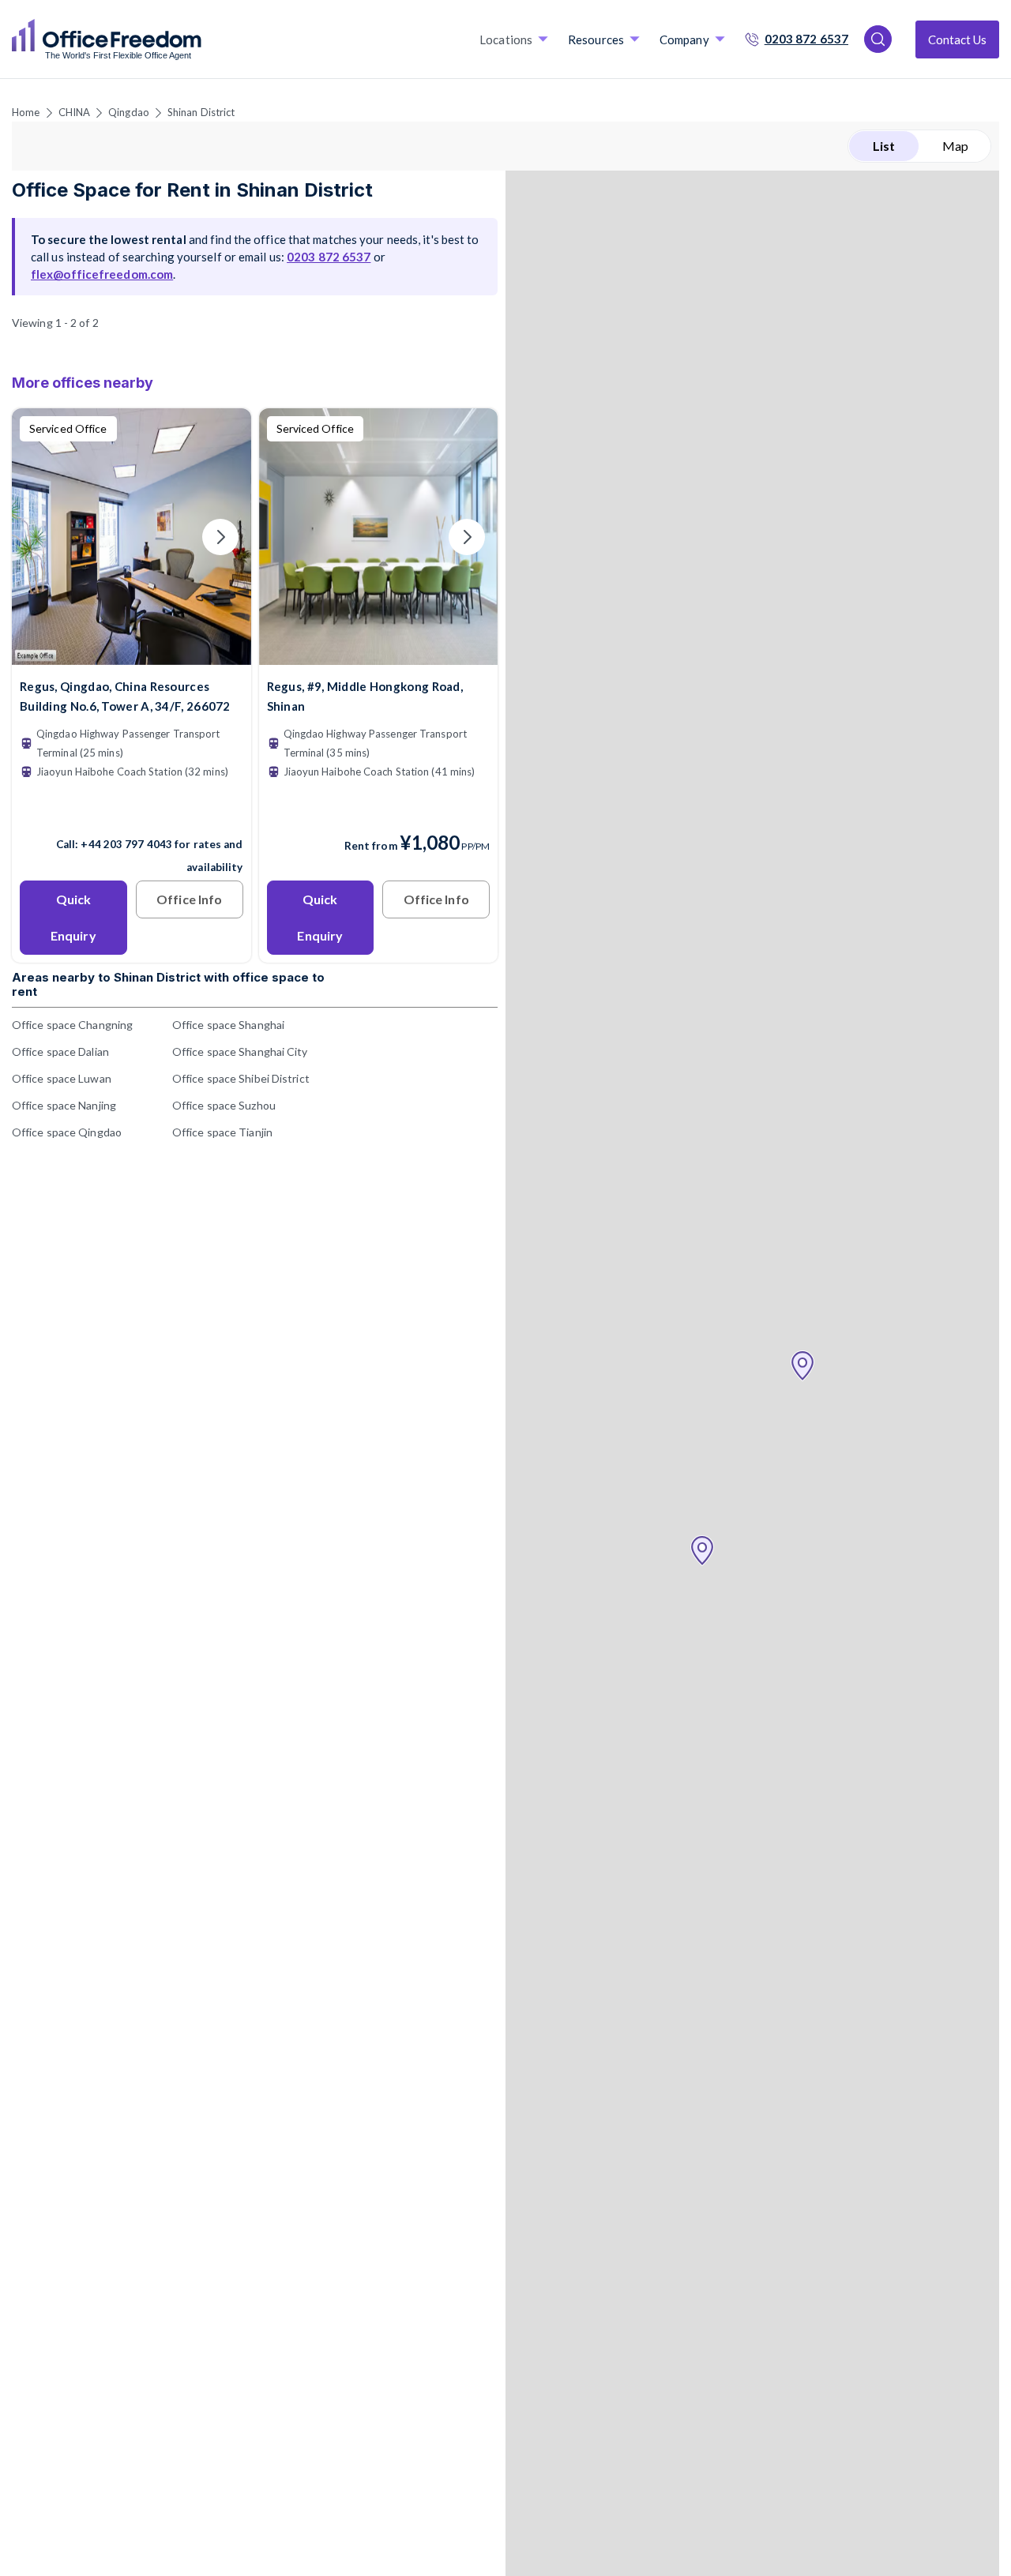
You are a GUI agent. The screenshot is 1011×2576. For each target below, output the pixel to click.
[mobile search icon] (878, 39)
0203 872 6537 (806, 39)
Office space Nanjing (64, 1105)
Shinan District (201, 112)
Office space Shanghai (228, 1025)
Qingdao (129, 112)
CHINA (75, 112)
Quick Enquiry (73, 917)
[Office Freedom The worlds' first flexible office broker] (107, 39)
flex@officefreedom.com (102, 274)
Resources (596, 39)
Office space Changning (72, 1025)
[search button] (200, 39)
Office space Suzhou (224, 1105)
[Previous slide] (43, 537)
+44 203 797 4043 (126, 844)
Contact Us (957, 39)
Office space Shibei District (241, 1078)
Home (26, 112)
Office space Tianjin (222, 1132)
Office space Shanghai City (240, 1051)
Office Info (189, 899)
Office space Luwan (62, 1078)
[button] (702, 1551)
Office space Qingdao (67, 1132)
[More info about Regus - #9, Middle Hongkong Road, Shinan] (379, 655)
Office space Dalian (60, 1051)
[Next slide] (220, 537)
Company (684, 39)
